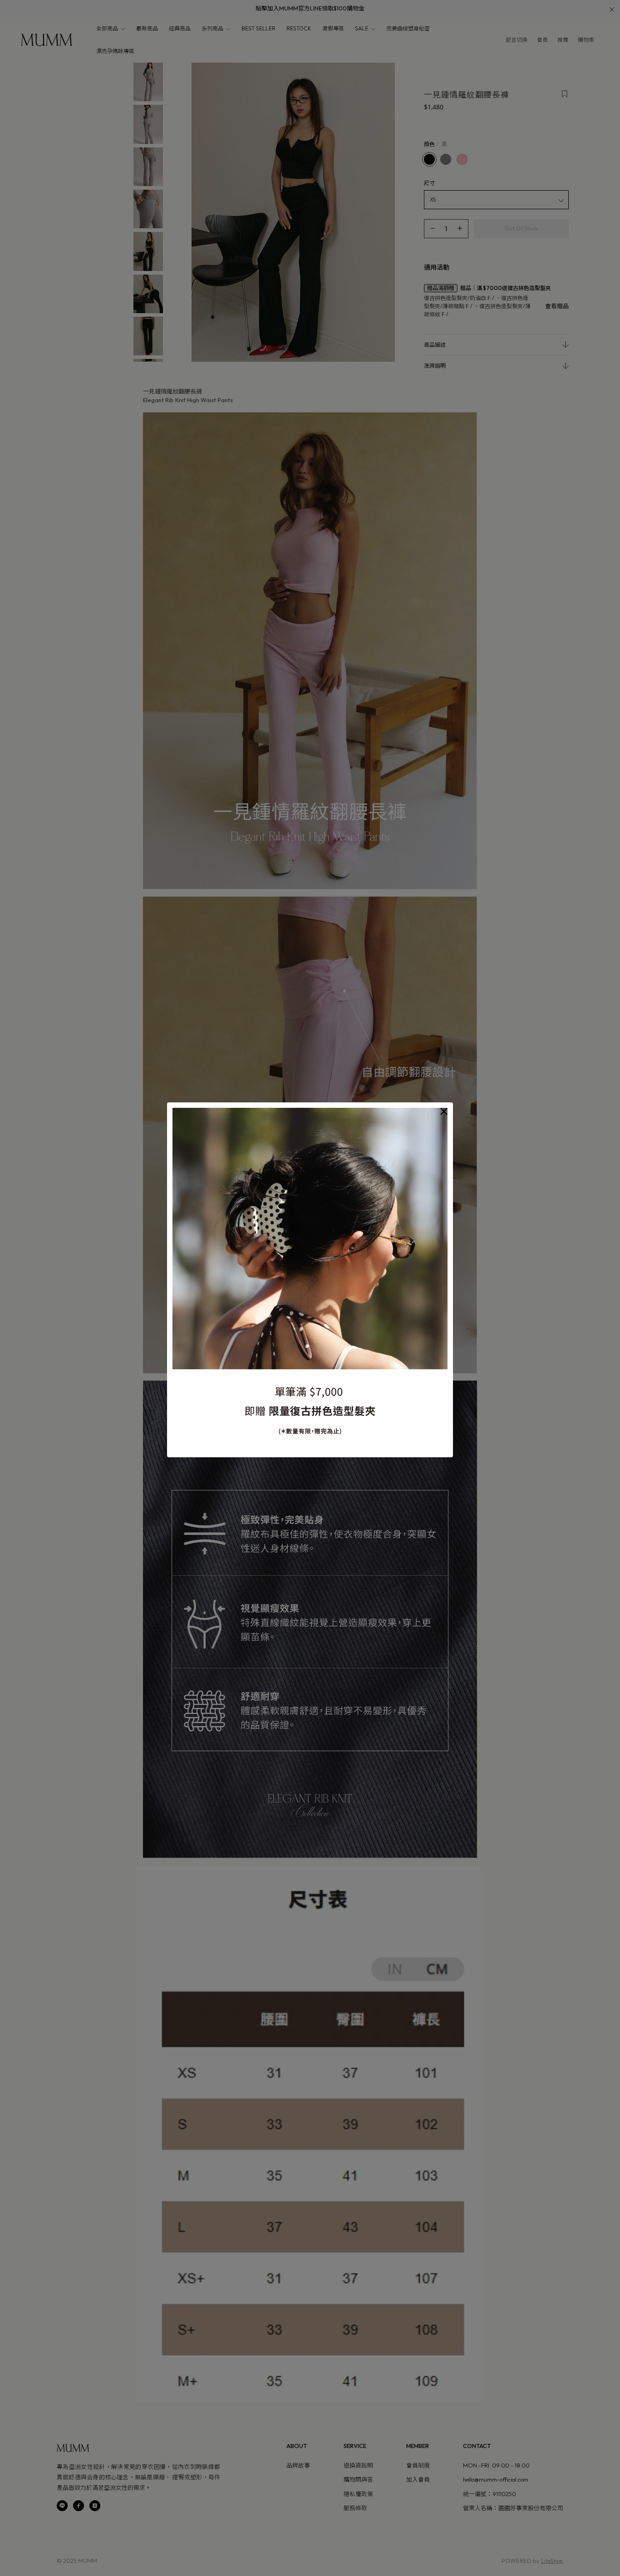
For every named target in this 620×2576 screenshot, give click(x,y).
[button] (444, 1111)
